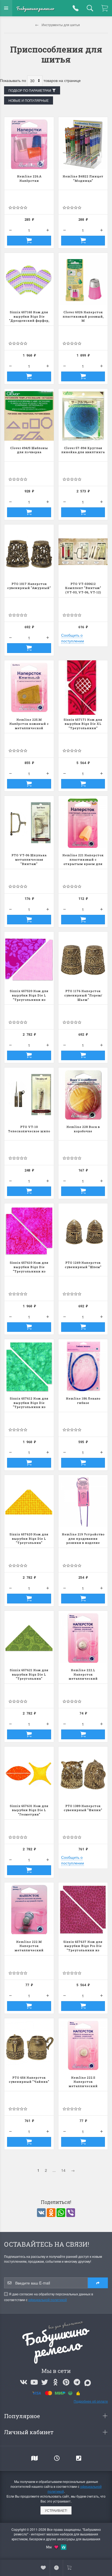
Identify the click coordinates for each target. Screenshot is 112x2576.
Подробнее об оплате (91, 2401)
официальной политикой (48, 2300)
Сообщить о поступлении (73, 638)
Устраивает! (56, 2510)
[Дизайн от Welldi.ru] (64, 2546)
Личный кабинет (29, 2432)
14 (63, 2170)
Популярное (23, 2416)
